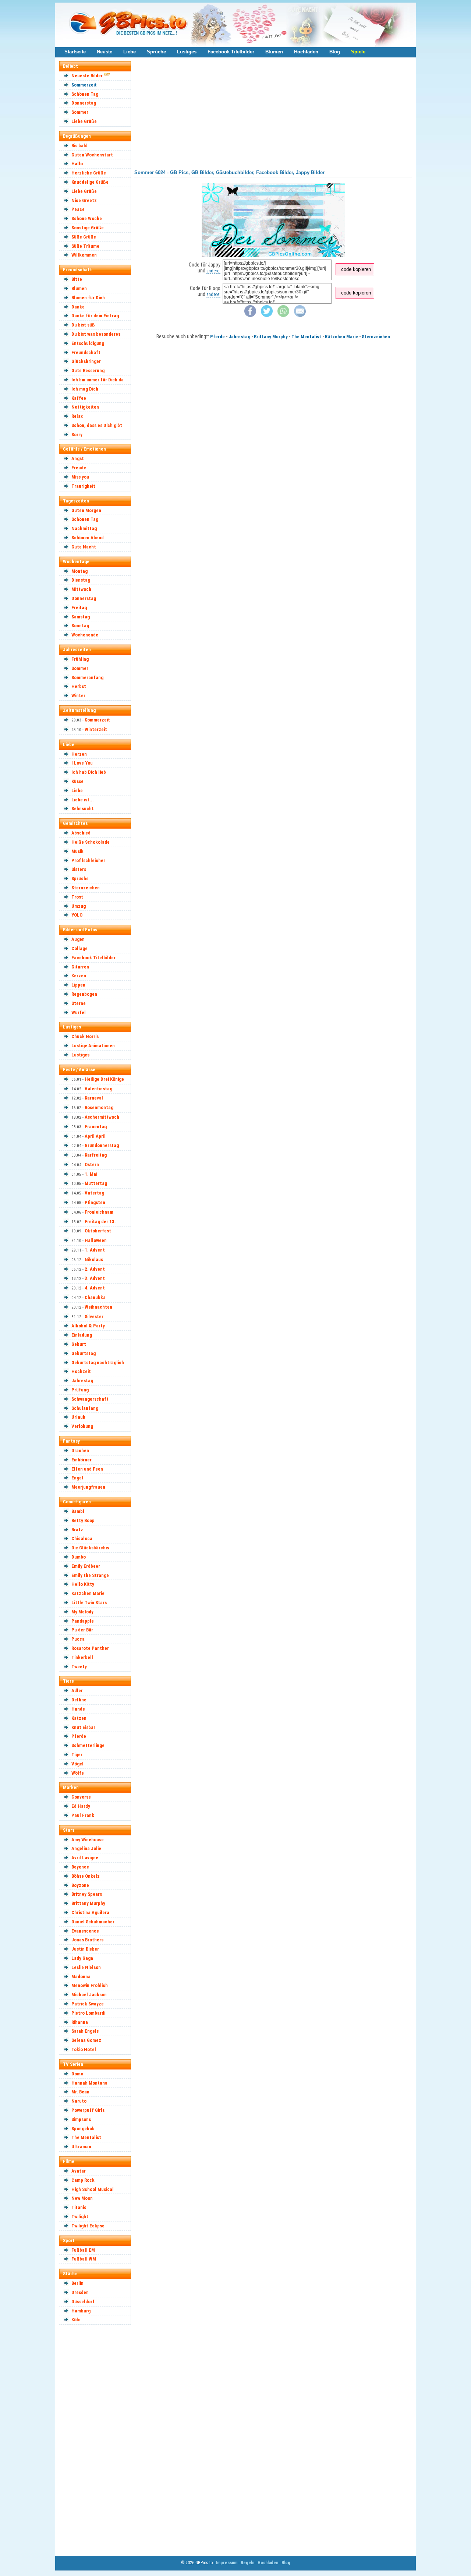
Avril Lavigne (85, 1858)
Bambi (78, 1511)
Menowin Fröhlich (90, 1985)
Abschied (81, 833)
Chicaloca (82, 1538)
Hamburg (81, 2311)
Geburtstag (84, 1353)
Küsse (77, 781)
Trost (77, 897)
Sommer (80, 112)
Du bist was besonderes (96, 334)
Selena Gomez (86, 2040)
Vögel (77, 1764)
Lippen (78, 985)
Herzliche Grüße (89, 173)
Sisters (79, 869)
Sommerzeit (84, 85)
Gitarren (80, 967)
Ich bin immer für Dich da (98, 380)
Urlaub (78, 1417)
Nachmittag (84, 528)
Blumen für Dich (88, 298)
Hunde (78, 1709)
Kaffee (79, 398)
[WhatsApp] (283, 315)
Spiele (358, 52)
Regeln (247, 2563)
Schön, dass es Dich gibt (97, 425)
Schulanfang (85, 1408)
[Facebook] (250, 315)
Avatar (79, 2171)
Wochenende (85, 635)
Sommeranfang (87, 677)
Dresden (80, 2292)
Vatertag (94, 1193)
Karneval (94, 1098)
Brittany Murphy (88, 1903)
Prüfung (80, 1390)
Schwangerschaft (90, 1399)
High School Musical (93, 2189)
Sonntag (80, 626)
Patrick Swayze (88, 2004)
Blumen (274, 52)
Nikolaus (94, 1259)
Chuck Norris (85, 1036)
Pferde (79, 1736)
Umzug (79, 906)
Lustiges (187, 52)
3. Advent (95, 1278)
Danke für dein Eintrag (95, 316)
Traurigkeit (83, 486)
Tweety (79, 1667)
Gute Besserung (88, 370)
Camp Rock (83, 2180)
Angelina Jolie (86, 1848)
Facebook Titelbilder (231, 52)
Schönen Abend (88, 538)
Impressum (227, 2563)
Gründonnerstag (102, 1145)
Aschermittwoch (102, 1117)
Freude (79, 468)
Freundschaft (86, 352)
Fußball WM (84, 2259)
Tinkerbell (82, 1657)
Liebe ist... (83, 800)
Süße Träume (85, 246)
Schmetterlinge (88, 1745)
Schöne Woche (87, 218)
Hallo (77, 164)
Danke (78, 307)
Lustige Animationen (93, 1046)
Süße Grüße (84, 237)
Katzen (79, 1718)
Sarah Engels (85, 2031)
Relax (77, 416)
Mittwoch (81, 589)
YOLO (77, 915)
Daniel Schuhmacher (93, 1922)
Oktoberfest (98, 1231)
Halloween (96, 1240)
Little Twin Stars (89, 1603)
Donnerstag (84, 103)
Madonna (81, 1977)
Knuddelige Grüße (90, 182)
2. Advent (95, 1269)
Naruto (79, 2101)
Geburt (79, 1344)
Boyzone (80, 1885)
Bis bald (79, 146)
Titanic (79, 2207)
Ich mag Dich (85, 389)
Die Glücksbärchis (90, 1548)
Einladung (82, 1335)
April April (95, 1136)
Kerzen (79, 976)
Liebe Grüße (84, 121)
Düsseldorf (83, 2302)
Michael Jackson (89, 1995)
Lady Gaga (82, 1958)
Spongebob (83, 2129)
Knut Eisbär (83, 1727)
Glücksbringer (86, 361)
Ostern (92, 1165)
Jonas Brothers (87, 1940)
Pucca (78, 1639)
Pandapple (83, 1621)
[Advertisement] (98, 2440)
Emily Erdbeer (86, 1566)
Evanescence (85, 1931)
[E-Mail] (300, 315)
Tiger (77, 1755)
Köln (76, 2320)
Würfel (79, 1012)
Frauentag (96, 1127)
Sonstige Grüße (88, 228)
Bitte (77, 279)
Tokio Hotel (84, 2049)
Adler (77, 1691)
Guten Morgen (86, 510)
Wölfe (78, 1773)
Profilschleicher (88, 860)
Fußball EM (83, 2250)
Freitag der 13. (100, 1222)
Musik (77, 851)
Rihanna (80, 2022)
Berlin (77, 2283)
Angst (78, 458)
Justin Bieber (85, 1949)
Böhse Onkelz (86, 1876)
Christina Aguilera (90, 1912)
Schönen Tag (85, 94)
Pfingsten (95, 1202)
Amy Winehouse (88, 1840)
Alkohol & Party (88, 1326)
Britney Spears (87, 1894)
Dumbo (79, 1557)
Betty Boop (83, 1520)
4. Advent (95, 1288)
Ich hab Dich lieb (89, 772)
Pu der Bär (82, 1630)
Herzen (79, 754)
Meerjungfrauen (88, 1487)
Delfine (79, 1700)
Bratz (77, 1530)
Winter (78, 696)
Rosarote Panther (90, 1648)
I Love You (82, 763)
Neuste (105, 52)
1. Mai (91, 1174)
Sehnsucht (83, 809)
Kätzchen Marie (88, 1593)
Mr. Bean (80, 2092)
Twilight (80, 2217)
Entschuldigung (88, 343)
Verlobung (82, 1426)
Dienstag (81, 580)
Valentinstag (98, 1089)
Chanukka (95, 1297)
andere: (213, 271)
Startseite (75, 52)
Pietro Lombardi (88, 2013)
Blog (335, 52)
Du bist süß (83, 325)
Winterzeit (96, 729)
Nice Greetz (84, 200)
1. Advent (95, 1250)
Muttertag (96, 1183)
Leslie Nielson (86, 1967)
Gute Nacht (84, 547)
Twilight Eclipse (88, 2226)
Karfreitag (96, 1155)
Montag (79, 571)
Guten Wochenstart (92, 155)
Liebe (130, 52)
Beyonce (80, 1867)
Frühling (80, 659)
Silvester (94, 1317)
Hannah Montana (89, 2083)
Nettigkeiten (85, 407)
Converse (81, 1797)
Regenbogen (84, 994)
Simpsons (81, 2119)
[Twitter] (267, 315)
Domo (77, 2074)
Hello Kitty (83, 1584)
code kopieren (356, 269)
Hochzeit (81, 1371)
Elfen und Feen (87, 1469)
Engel (77, 1478)
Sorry (77, 435)
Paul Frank (83, 1815)
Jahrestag (82, 1381)
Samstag (81, 617)
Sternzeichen (86, 888)
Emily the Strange (90, 1575)
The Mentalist (86, 2137)
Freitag (79, 608)
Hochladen (306, 52)
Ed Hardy (81, 1806)
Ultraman (81, 2147)
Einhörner (82, 1460)
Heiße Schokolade (91, 842)
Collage (79, 948)
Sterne (79, 1003)
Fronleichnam (99, 1212)
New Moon (82, 2198)
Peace (78, 209)
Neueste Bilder (87, 76)
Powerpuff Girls (88, 2110)
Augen (78, 939)
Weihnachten (98, 1307)
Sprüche (156, 52)
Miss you (80, 477)
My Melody (82, 1612)
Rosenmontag (99, 1107)
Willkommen (84, 255)
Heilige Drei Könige (104, 1079)
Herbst (79, 686)
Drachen (80, 1451)
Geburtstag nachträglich (98, 1363)
